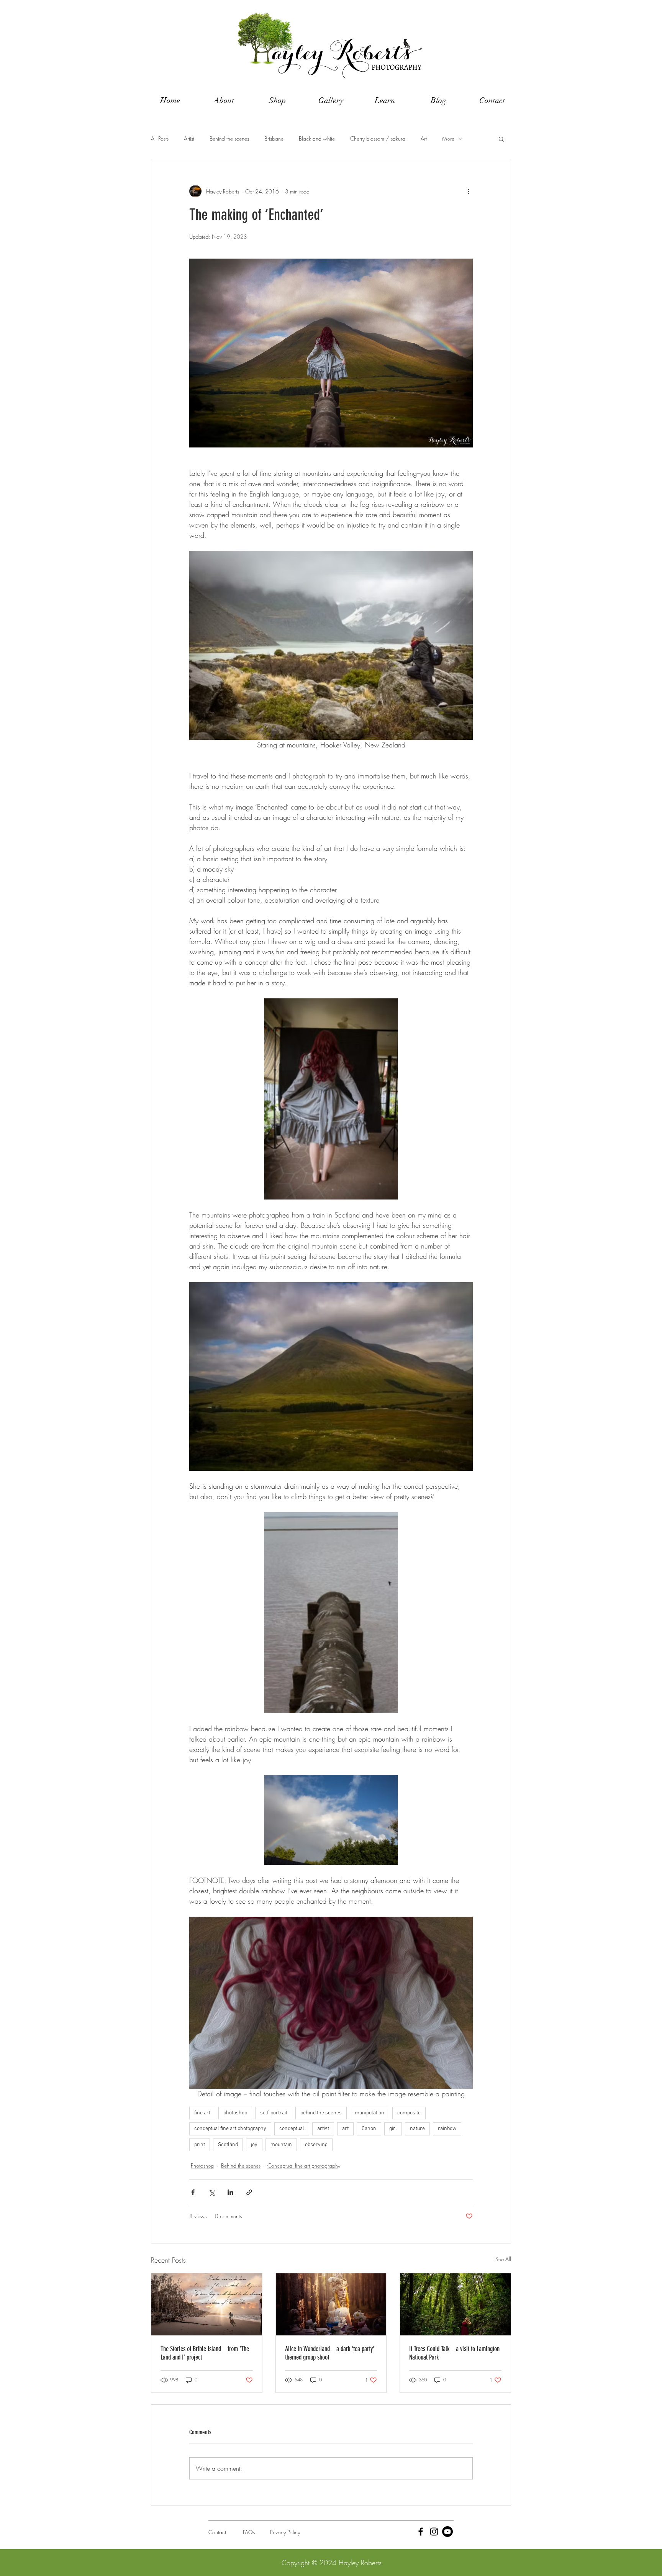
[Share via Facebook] (193, 2192)
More (448, 138)
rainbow (447, 2129)
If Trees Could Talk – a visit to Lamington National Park (454, 2353)
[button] (501, 139)
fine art (202, 2113)
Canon (369, 2129)
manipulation (370, 2113)
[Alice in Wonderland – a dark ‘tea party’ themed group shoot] (331, 2304)
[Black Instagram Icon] (434, 2532)
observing (316, 2145)
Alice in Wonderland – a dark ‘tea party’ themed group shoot (330, 2353)
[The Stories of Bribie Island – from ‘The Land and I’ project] (207, 2304)
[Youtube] (447, 2532)
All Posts (160, 138)
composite (409, 2113)
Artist (189, 138)
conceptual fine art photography (230, 2129)
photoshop (235, 2113)
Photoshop (202, 2166)
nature (417, 2129)
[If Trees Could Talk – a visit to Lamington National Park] (455, 2304)
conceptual (292, 2129)
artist (323, 2129)
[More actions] (468, 191)
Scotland (228, 2145)
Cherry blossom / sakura (378, 138)
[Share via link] (249, 2192)
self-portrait (274, 2113)
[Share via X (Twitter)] (212, 2192)
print (200, 2145)
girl (393, 2129)
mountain (281, 2145)
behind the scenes (321, 2113)
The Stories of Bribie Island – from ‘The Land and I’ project (205, 2353)
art (345, 2129)
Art (424, 138)
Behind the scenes (229, 138)
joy (254, 2145)
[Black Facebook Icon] (421, 2532)
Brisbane (274, 138)
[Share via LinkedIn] (230, 2192)
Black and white (317, 138)
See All (503, 2259)
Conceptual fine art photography (304, 2166)
